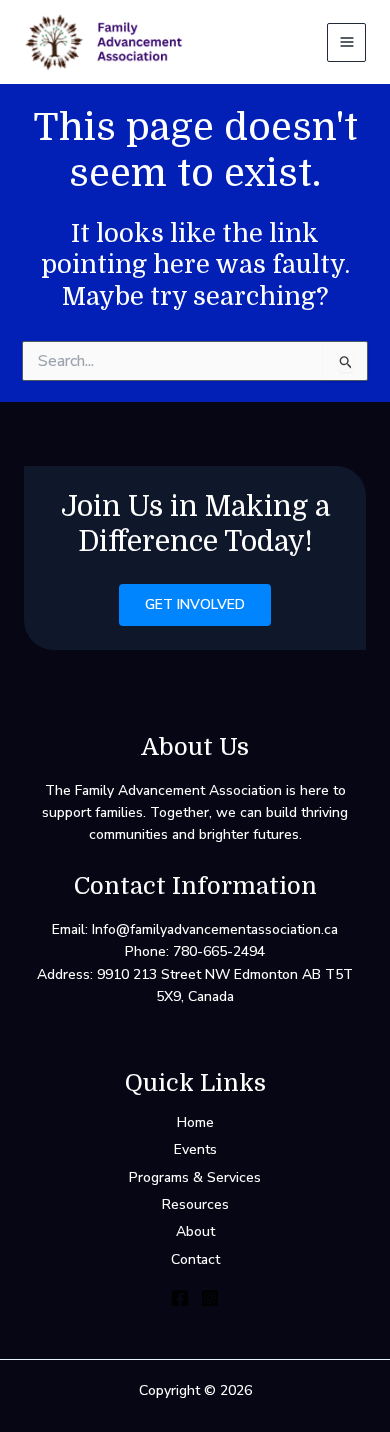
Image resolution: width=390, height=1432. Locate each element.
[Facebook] (180, 1298)
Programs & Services (195, 1177)
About (195, 1231)
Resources (195, 1204)
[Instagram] (210, 1298)
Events (195, 1149)
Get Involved (195, 604)
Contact (195, 1259)
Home (195, 1122)
